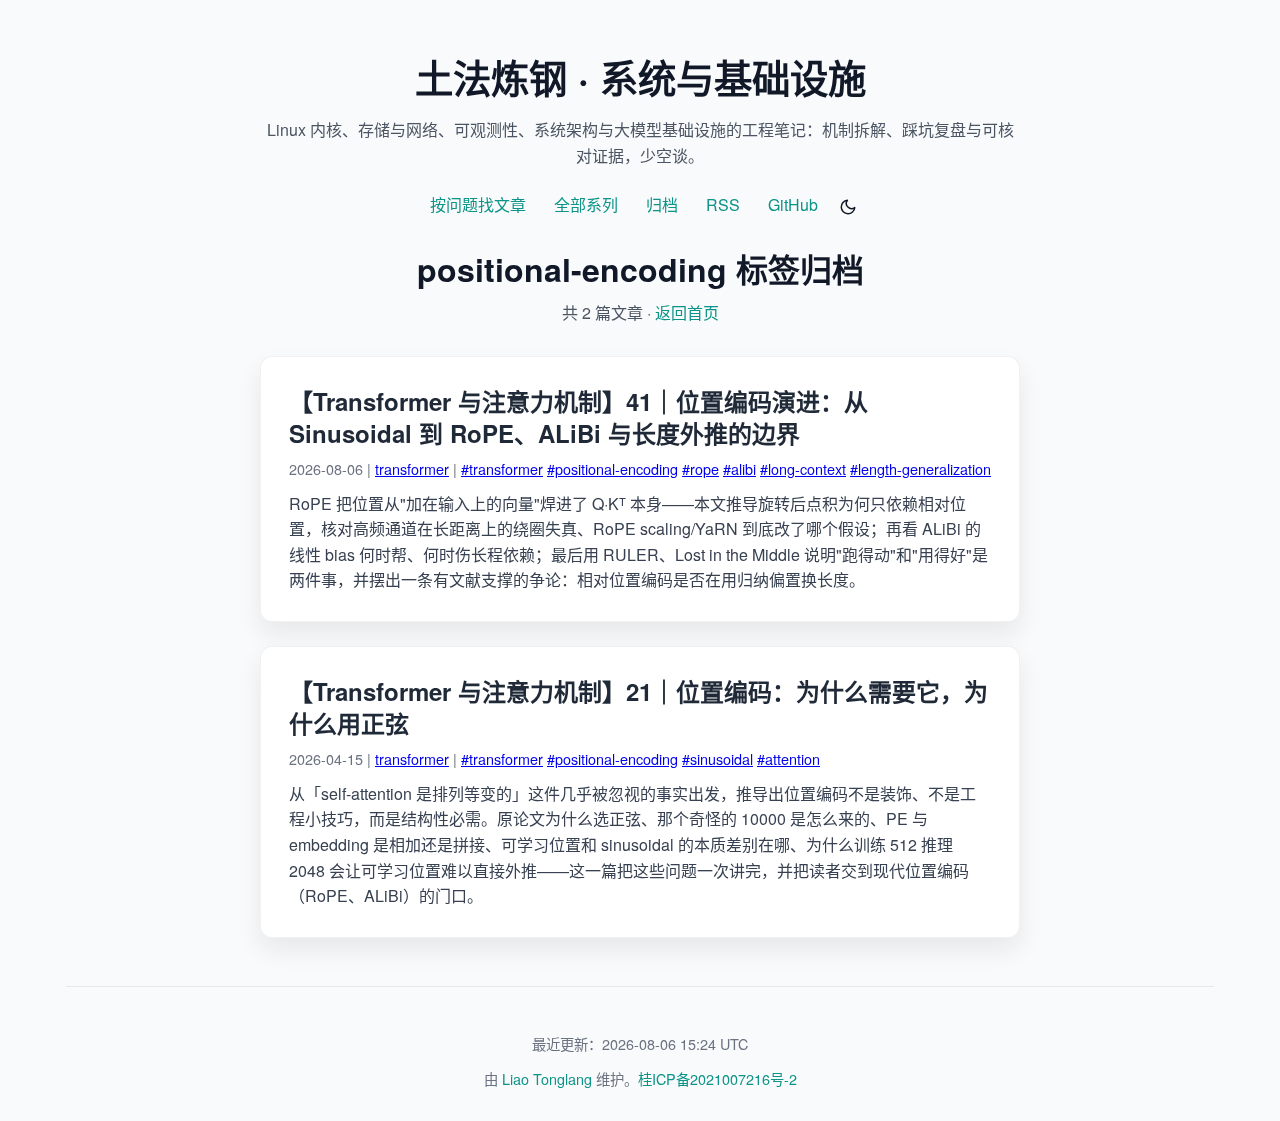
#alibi (739, 468)
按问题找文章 (478, 204)
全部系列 (586, 204)
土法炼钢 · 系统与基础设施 (640, 77)
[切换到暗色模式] (848, 207)
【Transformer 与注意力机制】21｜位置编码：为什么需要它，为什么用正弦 (638, 707)
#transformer (502, 468)
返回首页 (687, 312)
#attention (788, 758)
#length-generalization (920, 468)
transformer (412, 468)
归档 (662, 204)
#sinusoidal (717, 758)
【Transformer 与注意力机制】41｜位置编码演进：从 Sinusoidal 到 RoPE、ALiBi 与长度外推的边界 (578, 417)
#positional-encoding (612, 468)
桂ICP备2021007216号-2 (717, 1078)
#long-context (803, 468)
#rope (700, 468)
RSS (723, 204)
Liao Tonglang (547, 1078)
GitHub (793, 204)
